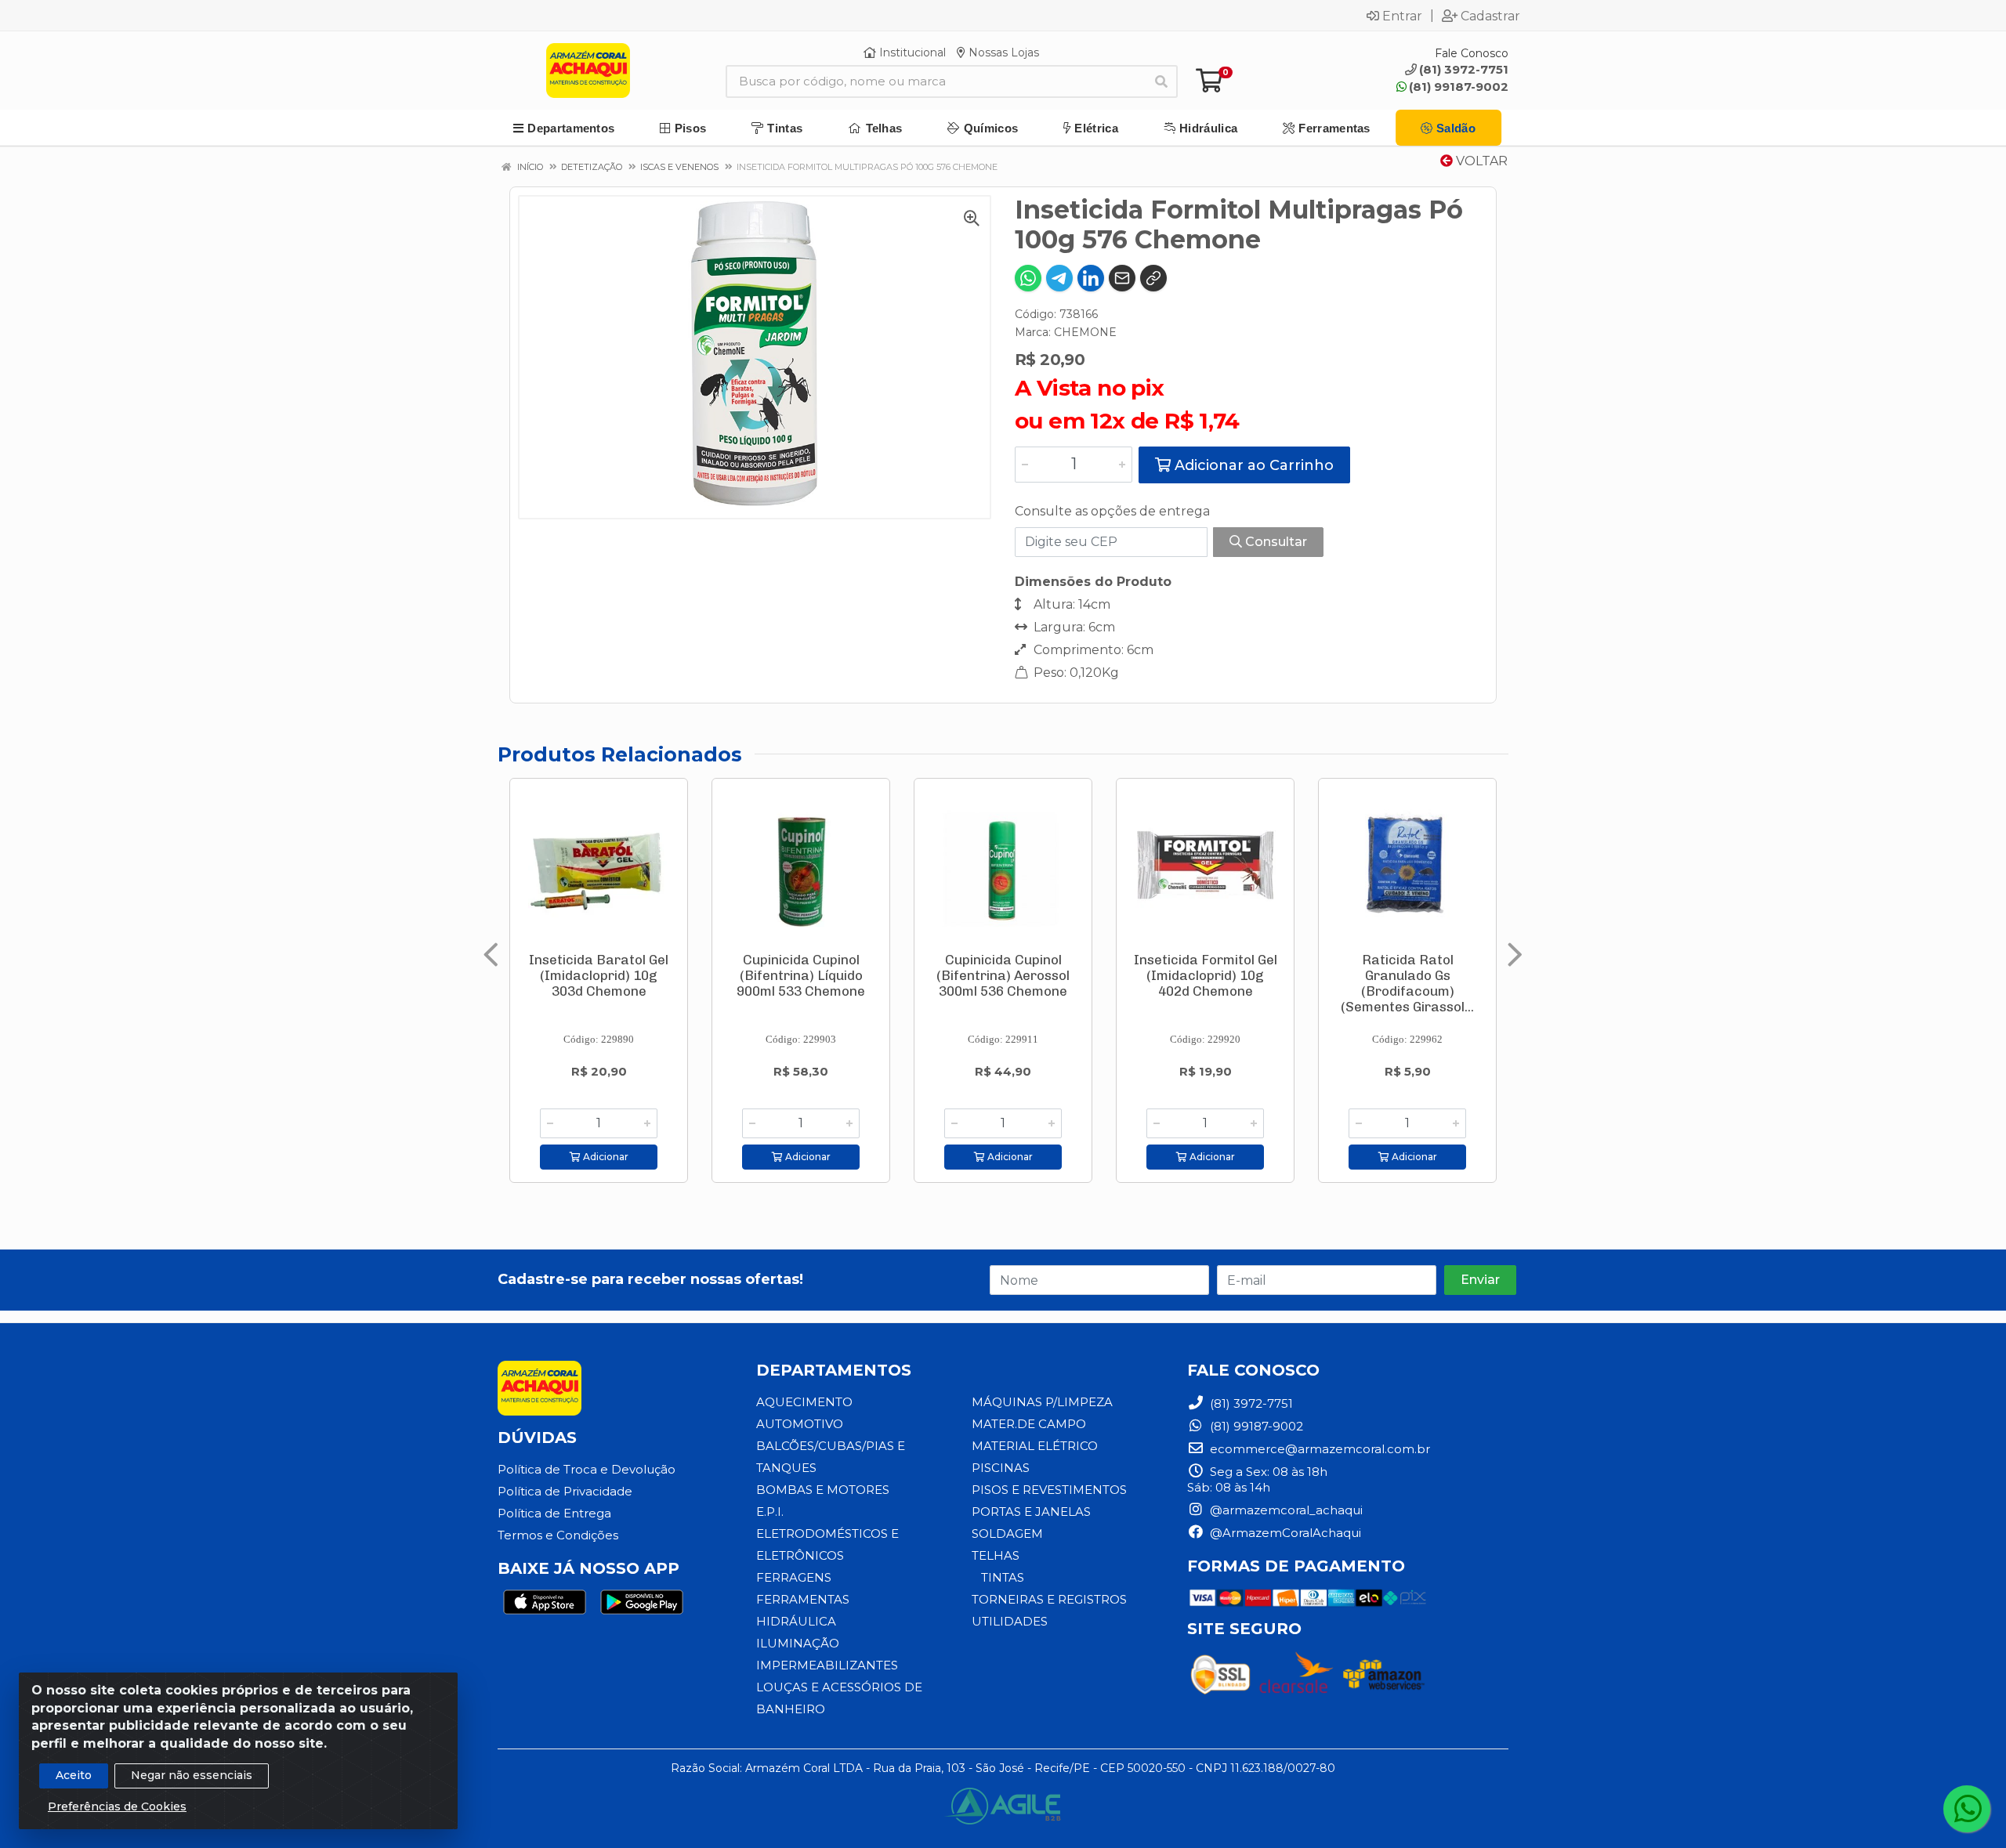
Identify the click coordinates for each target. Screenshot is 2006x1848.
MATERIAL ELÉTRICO (1035, 1446)
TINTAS (1003, 1577)
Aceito (74, 1775)
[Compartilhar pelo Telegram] (1059, 278)
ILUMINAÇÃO (798, 1643)
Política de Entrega (554, 1513)
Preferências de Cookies (117, 1806)
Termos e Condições (558, 1535)
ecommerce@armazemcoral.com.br (1318, 1449)
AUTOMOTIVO (800, 1424)
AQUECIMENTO (804, 1402)
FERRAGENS (794, 1577)
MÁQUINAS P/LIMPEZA (1042, 1402)
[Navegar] (491, 955)
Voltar (1480, 161)
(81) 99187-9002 (1459, 87)
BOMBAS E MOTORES (823, 1490)
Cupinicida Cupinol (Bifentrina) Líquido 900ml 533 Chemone (801, 975)
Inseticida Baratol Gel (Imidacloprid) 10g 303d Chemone (599, 975)
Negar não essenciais (192, 1775)
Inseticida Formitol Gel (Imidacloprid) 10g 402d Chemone (1206, 975)
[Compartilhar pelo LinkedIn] (1091, 278)
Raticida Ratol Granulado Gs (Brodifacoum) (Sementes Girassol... (1407, 983)
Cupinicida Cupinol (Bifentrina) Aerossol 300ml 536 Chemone (1003, 975)
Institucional (911, 52)
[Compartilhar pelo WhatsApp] (1028, 278)
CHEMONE (1085, 332)
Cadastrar (1490, 16)
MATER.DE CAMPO (1029, 1424)
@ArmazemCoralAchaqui (1284, 1533)
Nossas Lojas (1002, 52)
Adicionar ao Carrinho (1252, 465)
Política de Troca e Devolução (587, 1469)
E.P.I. (770, 1512)
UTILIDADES (1010, 1621)
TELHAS (996, 1555)
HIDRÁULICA (796, 1621)
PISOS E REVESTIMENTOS (1049, 1490)
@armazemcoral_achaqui (1285, 1510)
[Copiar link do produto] (1153, 278)
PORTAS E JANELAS (1031, 1512)
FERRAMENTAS (803, 1599)
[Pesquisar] (1161, 81)
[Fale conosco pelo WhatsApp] (1967, 1809)
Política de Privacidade (565, 1491)
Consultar (1275, 542)
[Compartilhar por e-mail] (1122, 278)
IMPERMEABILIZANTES (827, 1665)
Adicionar (605, 1157)
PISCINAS (1001, 1468)
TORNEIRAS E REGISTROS (1049, 1599)
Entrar (1402, 16)
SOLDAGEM (1007, 1533)
